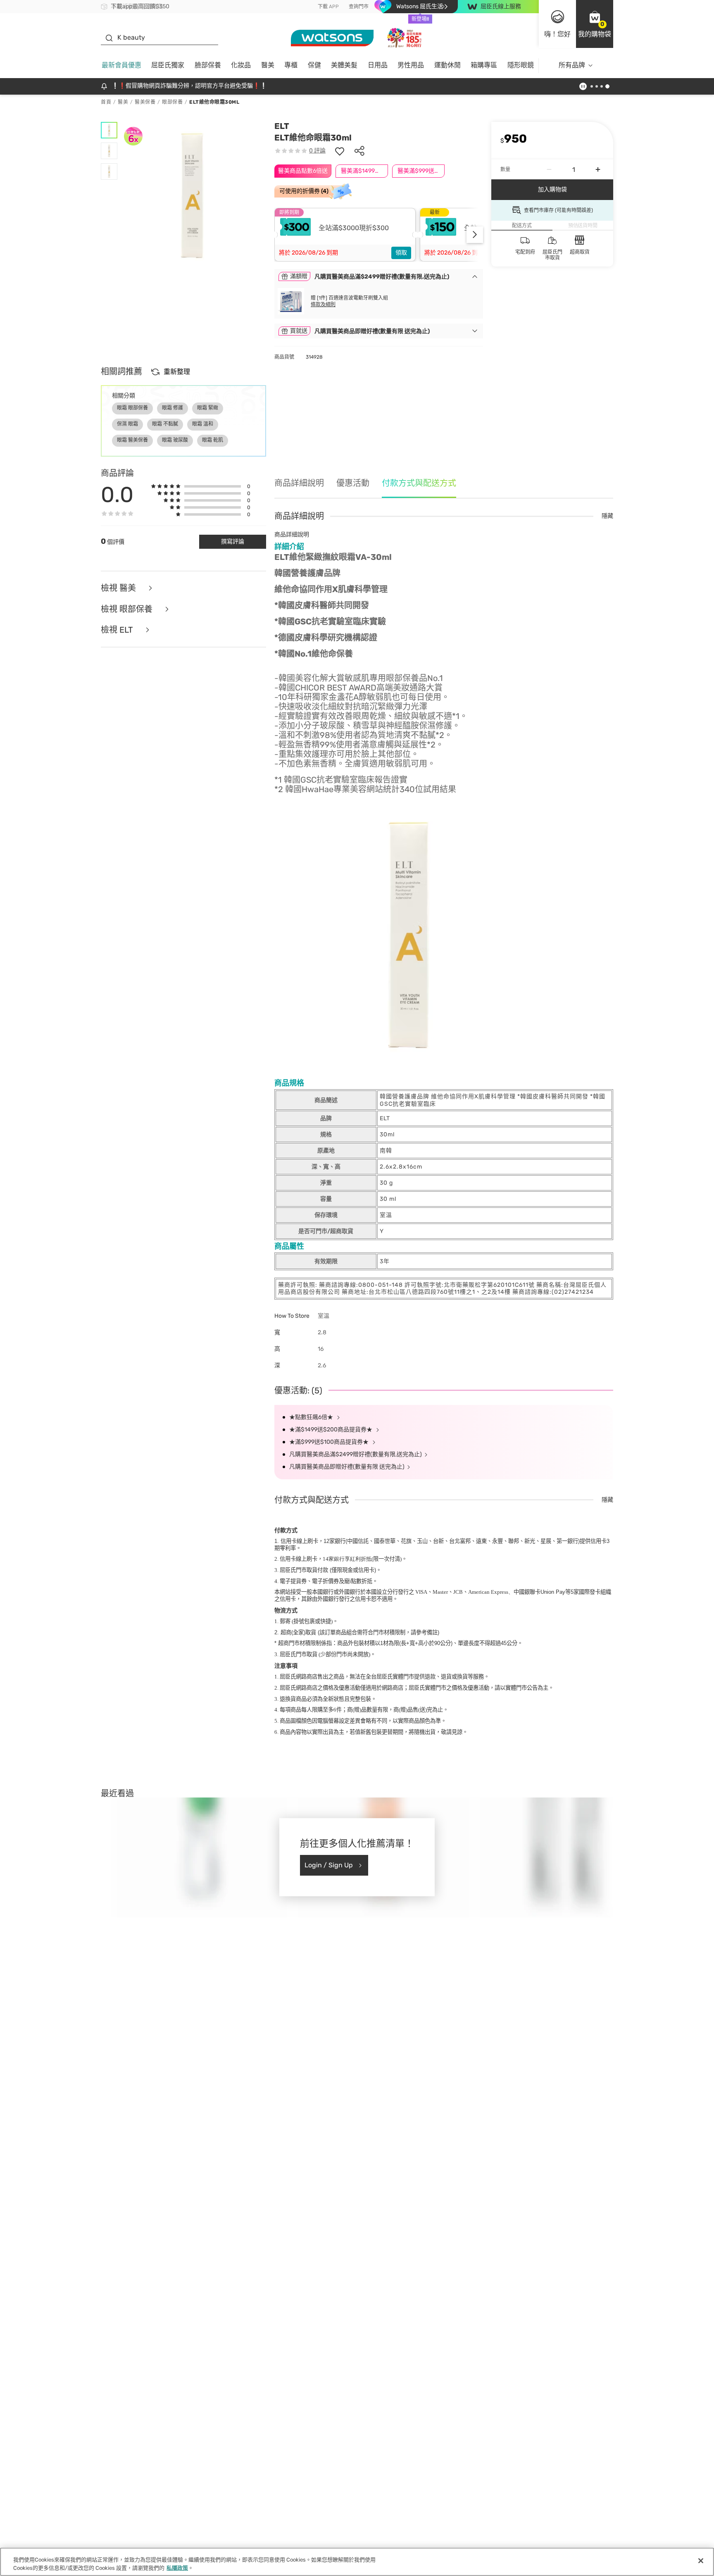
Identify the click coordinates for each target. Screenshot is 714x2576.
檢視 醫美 (119, 588)
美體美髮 (344, 65)
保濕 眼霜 (127, 424)
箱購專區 (484, 65)
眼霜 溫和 (203, 424)
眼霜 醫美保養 (132, 440)
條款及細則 (323, 305)
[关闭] (701, 2561)
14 (347, 1559)
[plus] (598, 169)
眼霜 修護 (173, 408)
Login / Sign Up (329, 1865)
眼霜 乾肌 (213, 440)
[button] (595, 24)
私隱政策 (177, 2568)
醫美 (268, 65)
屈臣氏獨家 (168, 65)
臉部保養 (208, 65)
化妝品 (241, 65)
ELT (282, 126)
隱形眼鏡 (521, 65)
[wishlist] (340, 151)
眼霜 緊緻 (208, 408)
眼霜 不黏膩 (165, 424)
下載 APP (328, 7)
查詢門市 (359, 7)
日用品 (378, 65)
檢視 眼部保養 (128, 609)
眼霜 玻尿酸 (175, 440)
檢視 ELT (118, 630)
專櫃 (291, 65)
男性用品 (411, 65)
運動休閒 (447, 65)
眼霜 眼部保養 (132, 408)
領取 (401, 253)
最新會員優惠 (121, 65)
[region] (357, 2562)
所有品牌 (572, 65)
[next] (475, 235)
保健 (314, 65)
